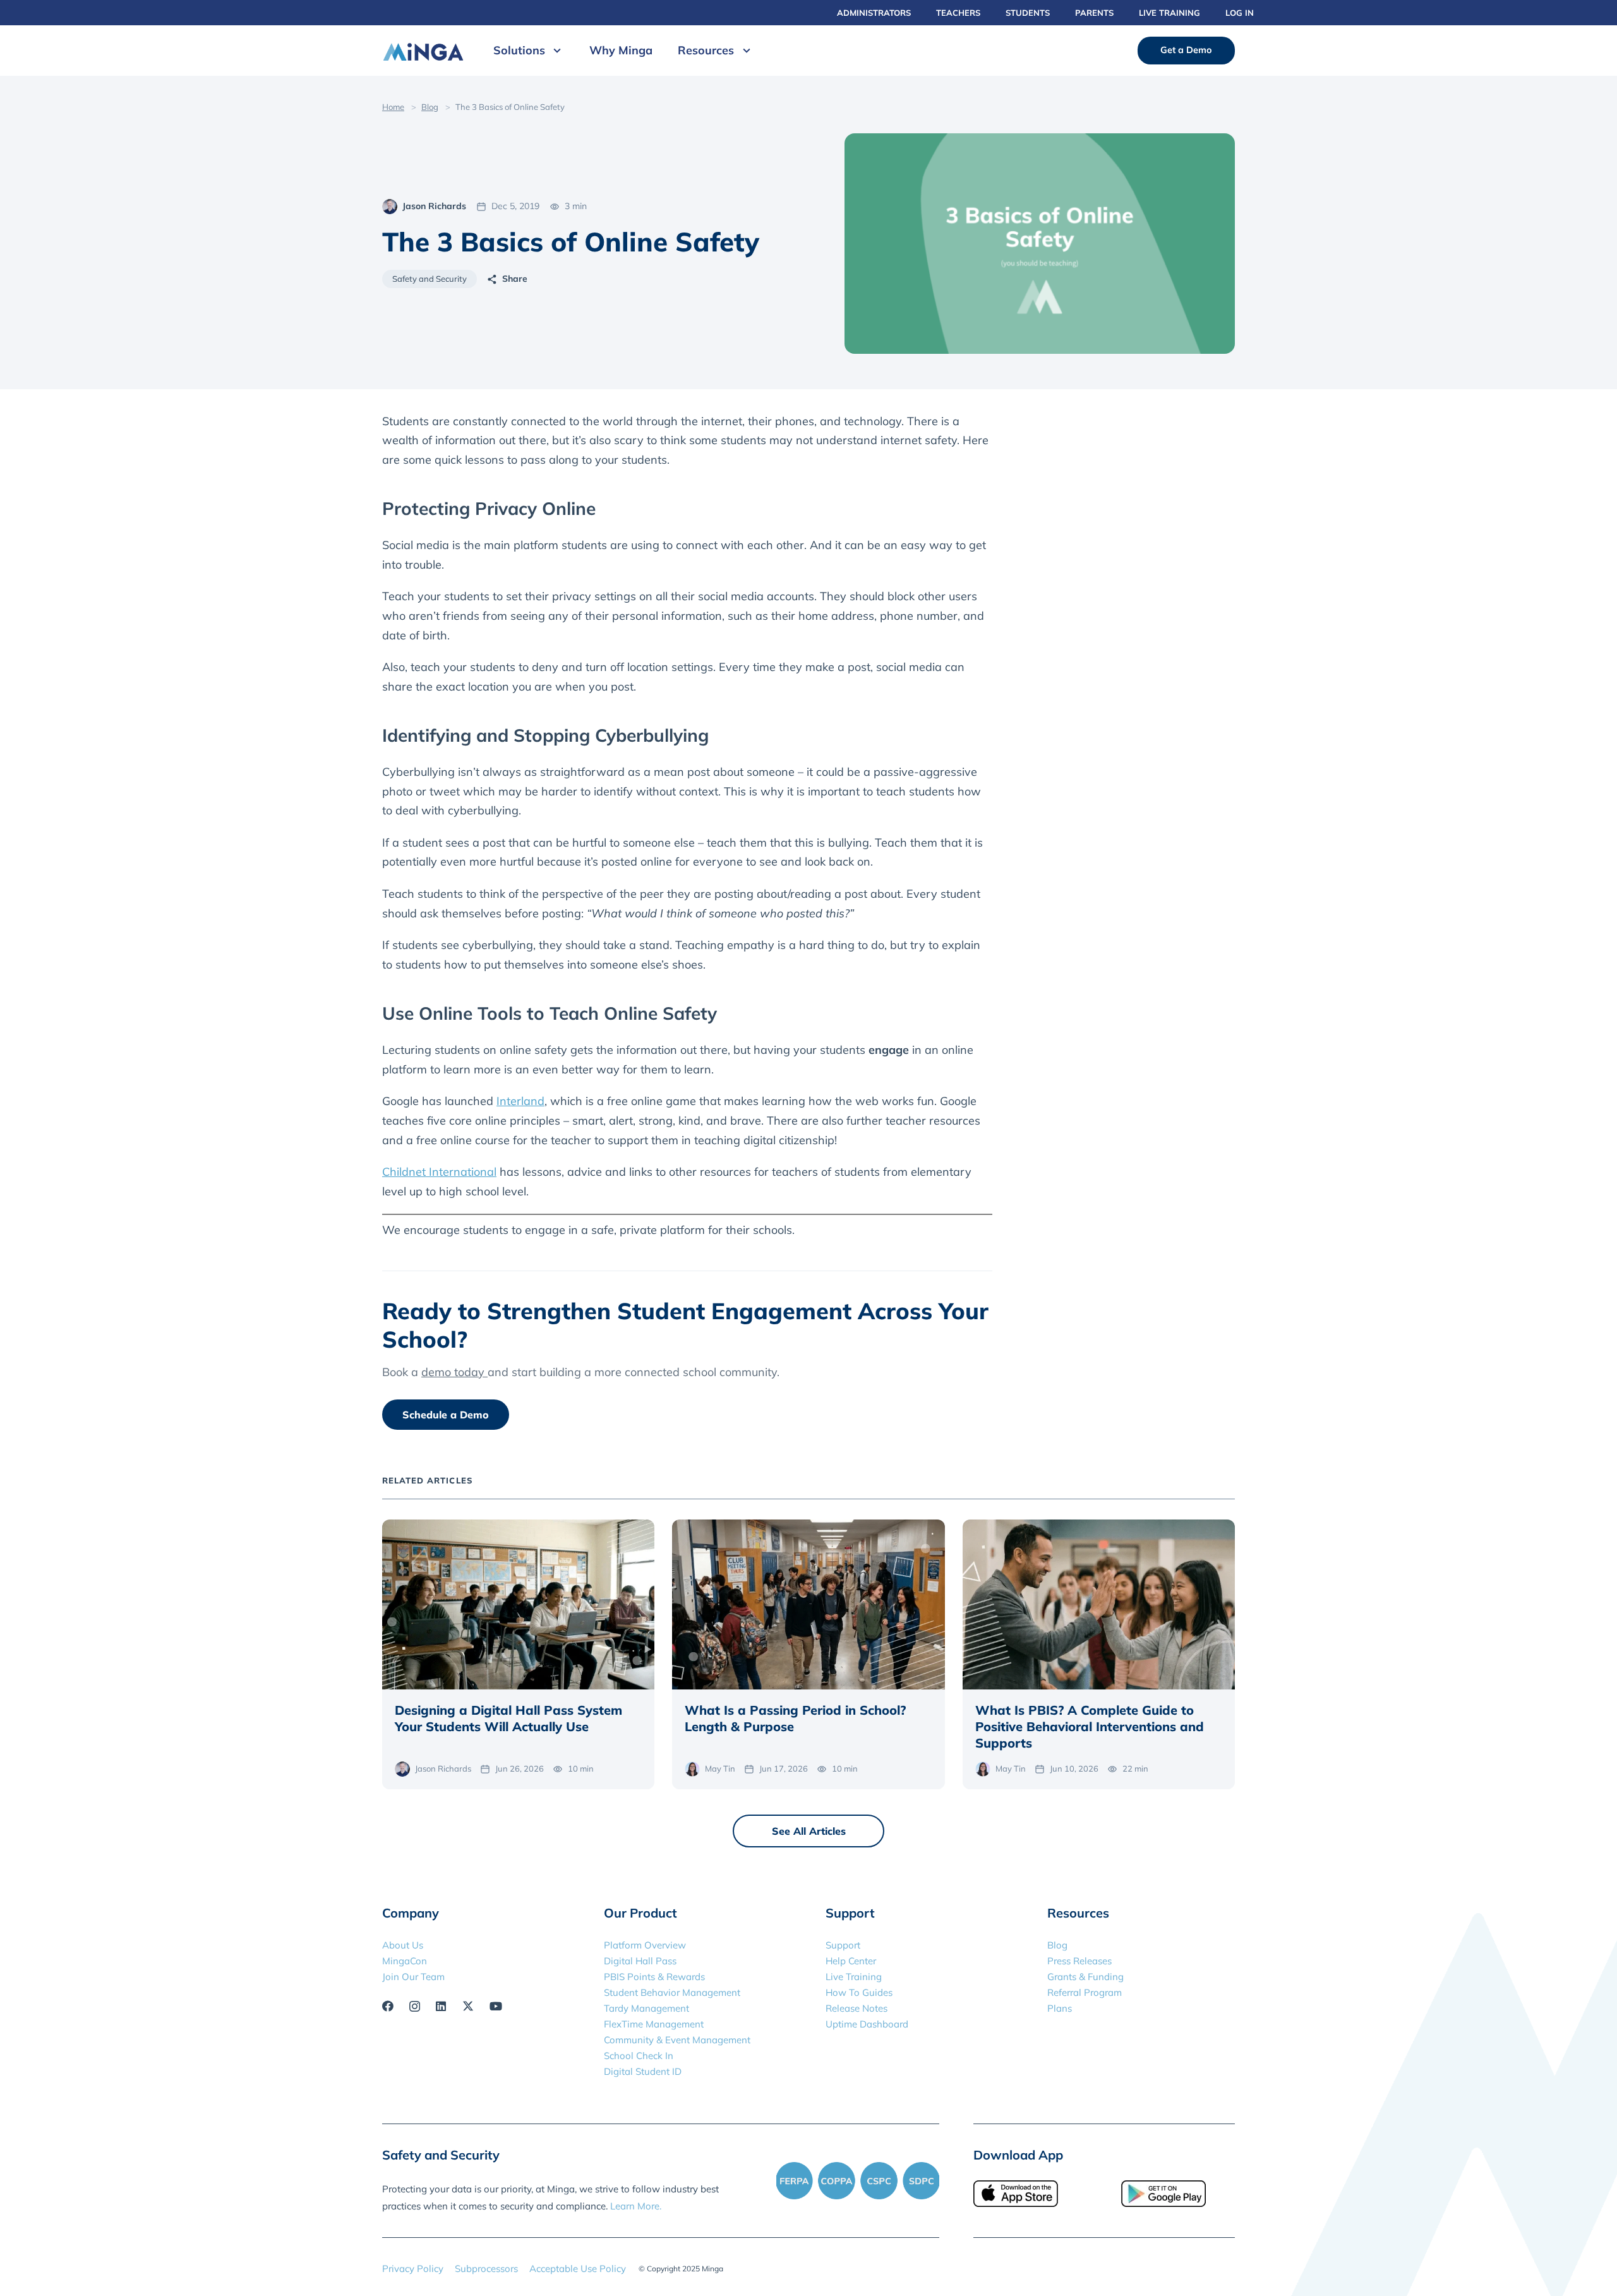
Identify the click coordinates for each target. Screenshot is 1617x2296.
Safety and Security (430, 279)
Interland (520, 1101)
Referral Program (1085, 1992)
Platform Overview (645, 1945)
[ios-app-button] (1030, 2194)
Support (843, 1945)
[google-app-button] (1178, 2194)
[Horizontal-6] (423, 51)
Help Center (851, 1961)
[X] (468, 2006)
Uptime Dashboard (867, 2024)
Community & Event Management (677, 2040)
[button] (555, 51)
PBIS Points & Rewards (654, 1977)
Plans (1060, 2008)
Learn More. (636, 2206)
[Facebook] (388, 2006)
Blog (430, 107)
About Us (403, 1945)
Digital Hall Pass (640, 1961)
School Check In (639, 2056)
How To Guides (859, 1992)
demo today (454, 1372)
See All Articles (809, 1831)
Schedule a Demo (446, 1415)
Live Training (854, 1977)
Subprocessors (486, 2269)
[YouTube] (496, 2006)
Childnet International (439, 1172)
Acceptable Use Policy (578, 2269)
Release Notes (857, 2008)
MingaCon (405, 1961)
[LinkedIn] (441, 2006)
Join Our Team (413, 1977)
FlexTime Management (654, 2024)
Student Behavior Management (672, 1992)
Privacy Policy (413, 2269)
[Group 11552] (858, 2180)
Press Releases (1079, 1961)
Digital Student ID (643, 2071)
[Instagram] (415, 2007)
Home (393, 107)
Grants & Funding (1085, 1977)
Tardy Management (646, 2008)
